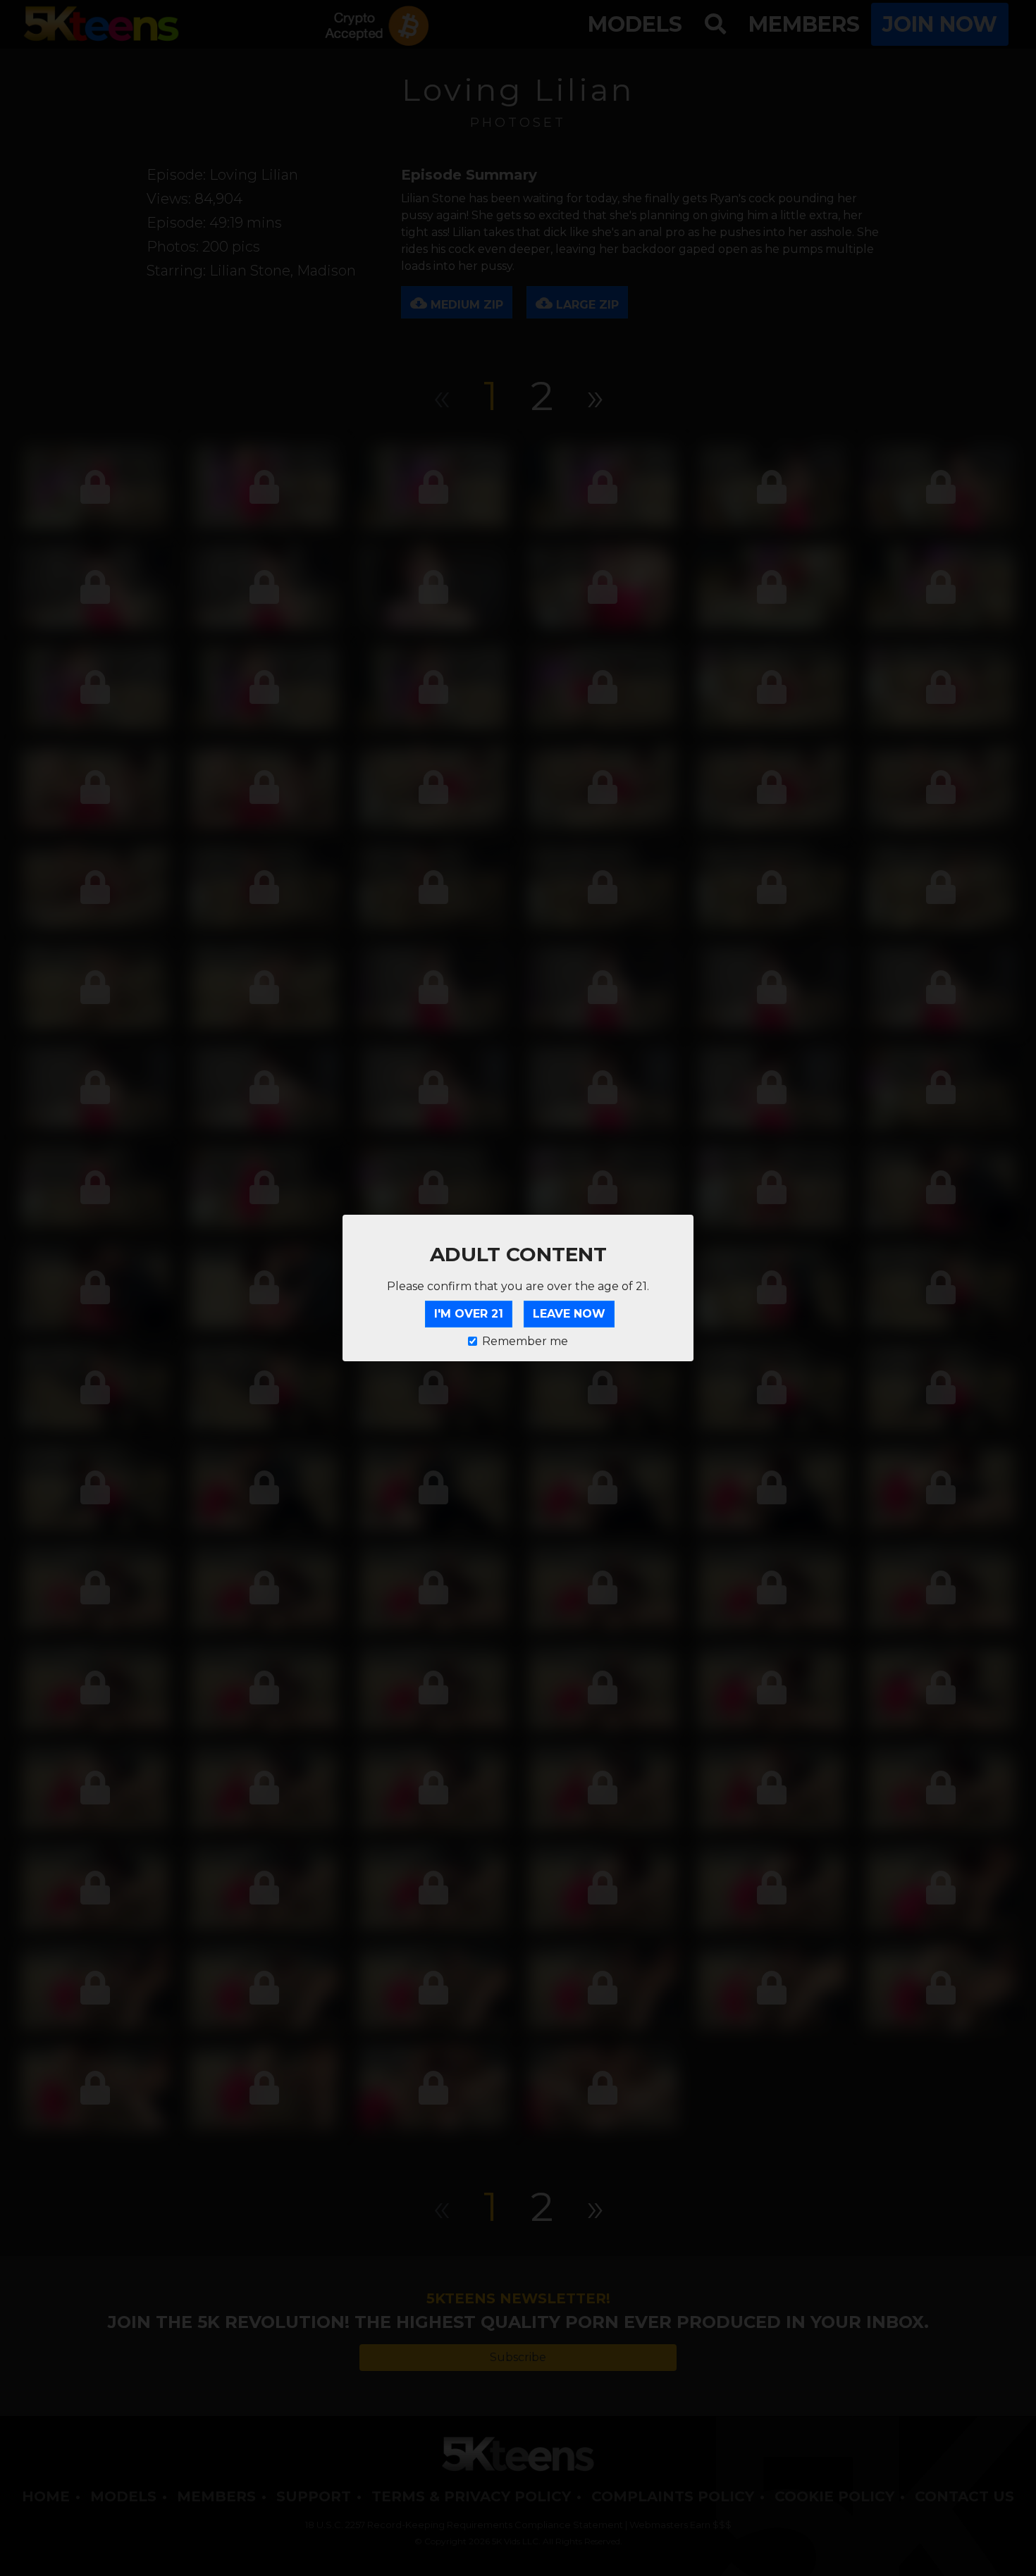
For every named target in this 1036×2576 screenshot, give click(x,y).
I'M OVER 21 (469, 1314)
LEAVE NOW (569, 1314)
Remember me (525, 1341)
